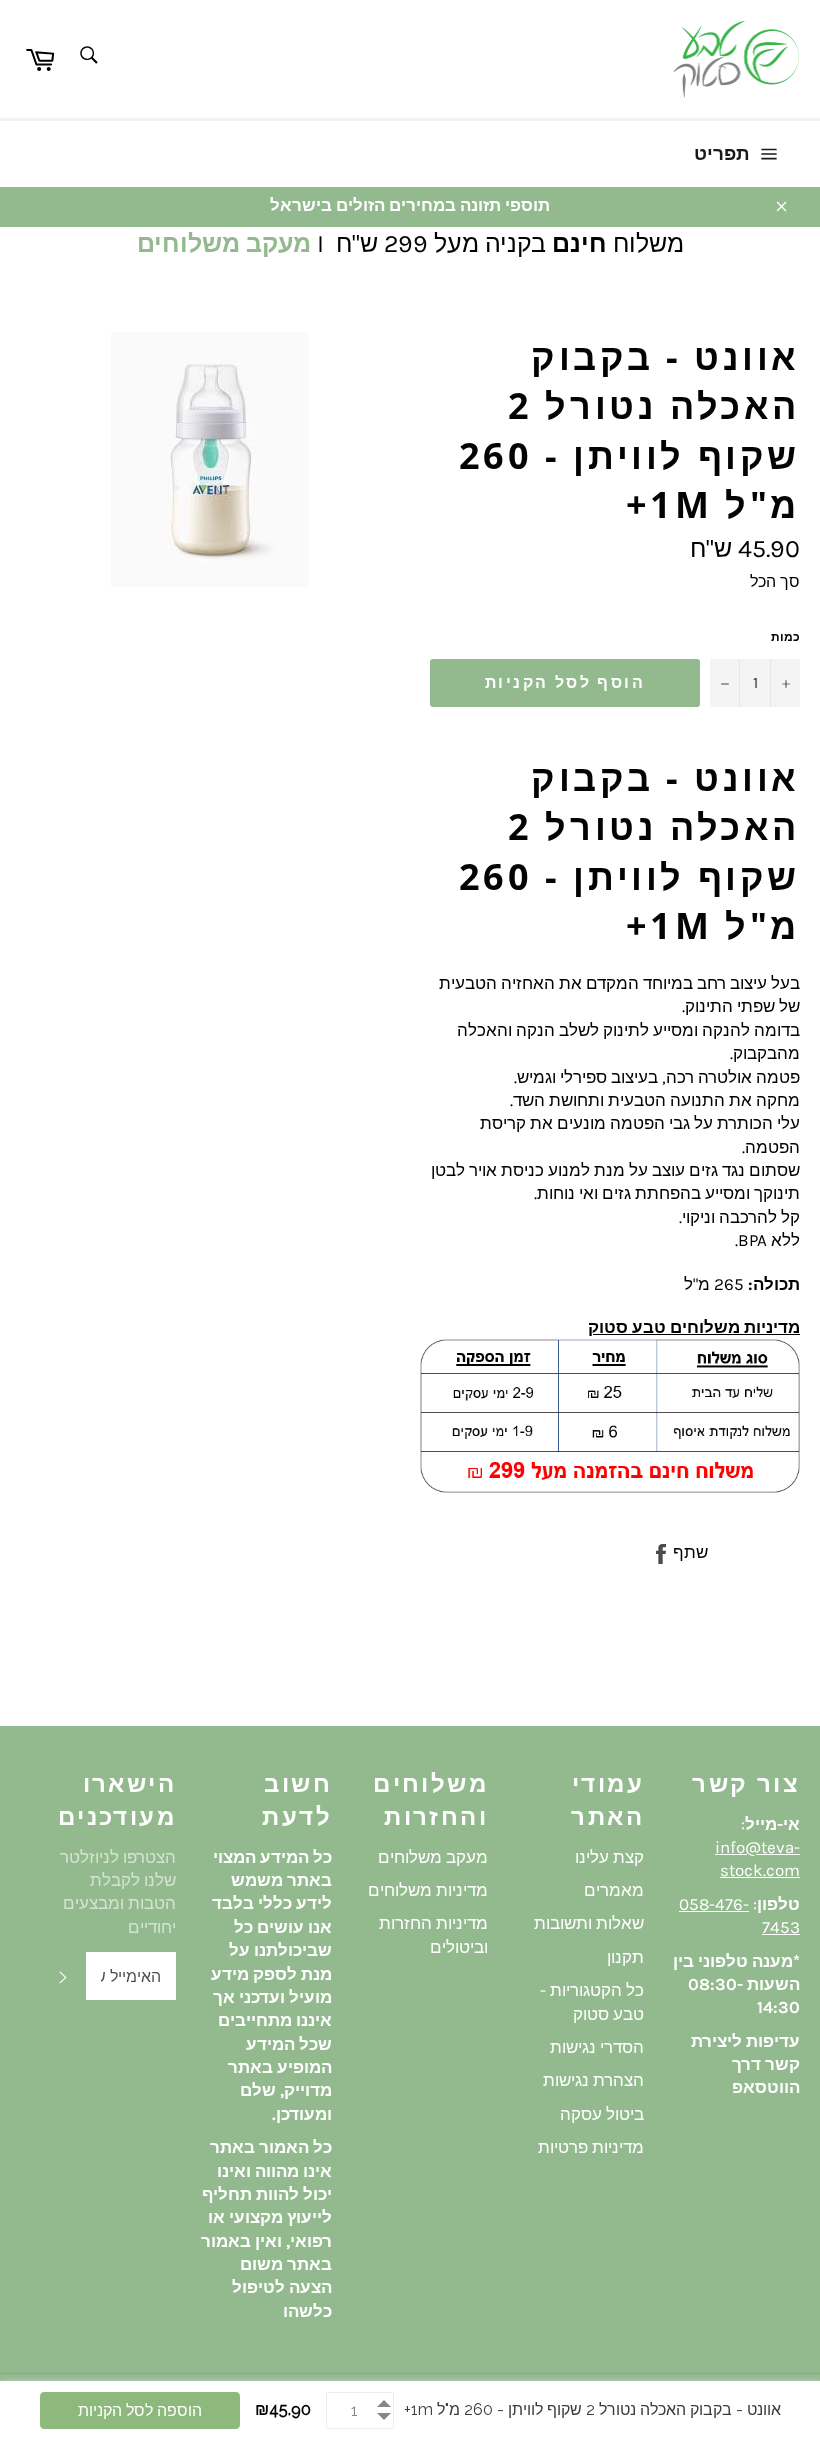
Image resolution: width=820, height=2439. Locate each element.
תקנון (625, 1957)
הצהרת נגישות (593, 2080)
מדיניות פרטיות (591, 2147)
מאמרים (614, 1890)
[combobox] (87, 56)
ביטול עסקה (602, 2114)
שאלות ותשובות (589, 1923)
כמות (785, 637)
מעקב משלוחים (224, 243)
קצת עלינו (609, 1857)
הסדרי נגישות (597, 2047)
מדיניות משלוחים (428, 1890)
